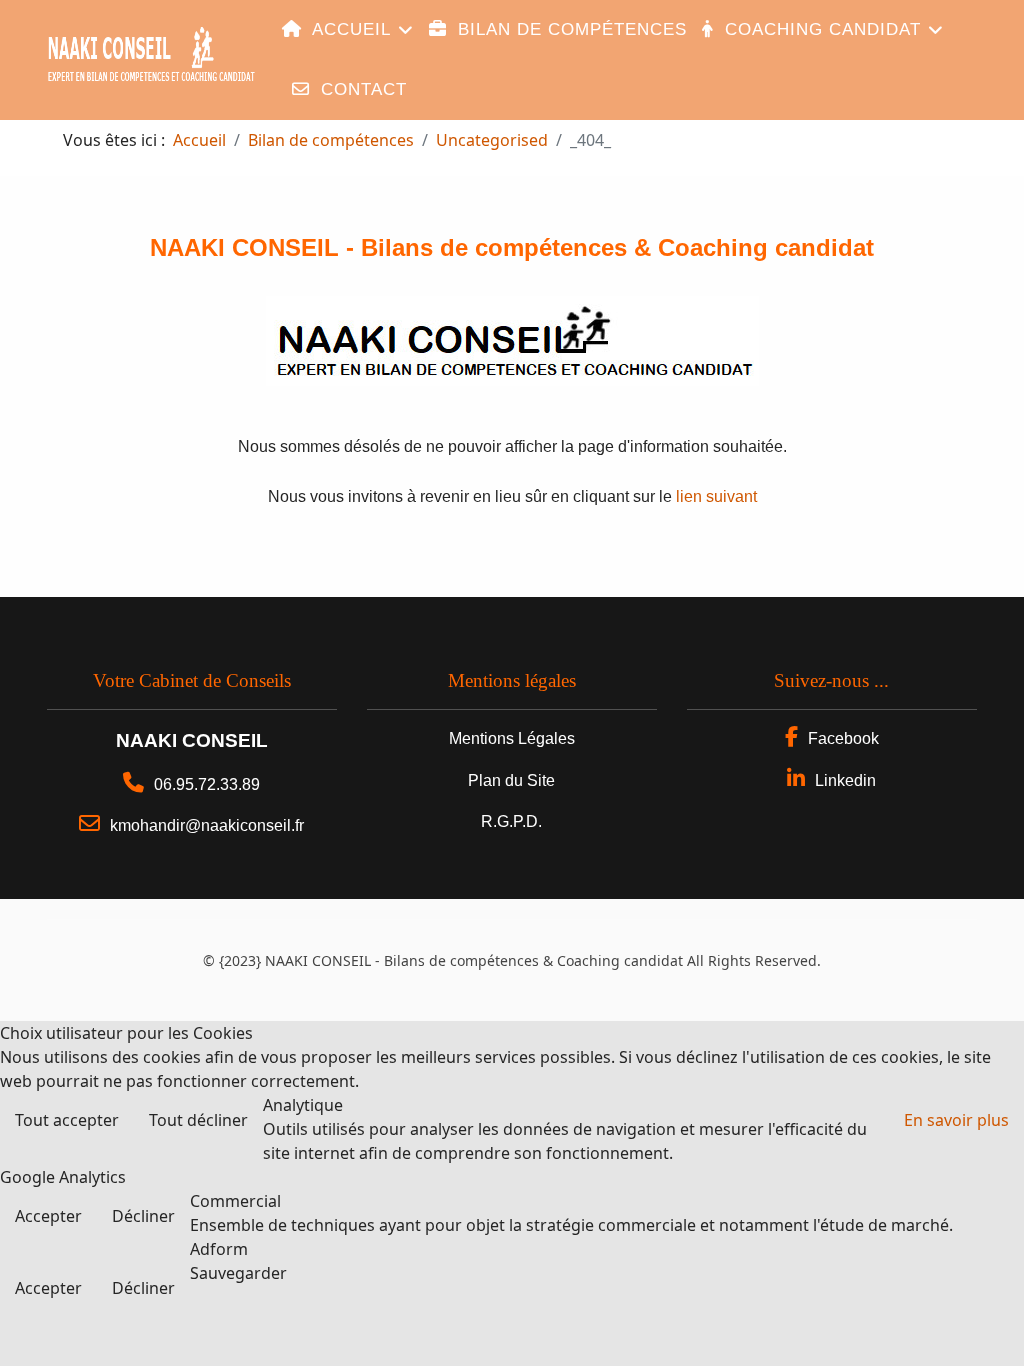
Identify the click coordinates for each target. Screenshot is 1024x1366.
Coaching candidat (820, 29)
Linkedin (845, 780)
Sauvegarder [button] (238, 1273)
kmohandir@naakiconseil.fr (207, 825)
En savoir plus (956, 1120)
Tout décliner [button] (198, 1120)
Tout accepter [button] (67, 1120)
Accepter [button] (48, 1216)
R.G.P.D (509, 821)
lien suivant (716, 496)
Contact (361, 89)
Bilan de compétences (569, 29)
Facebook (843, 738)
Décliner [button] (143, 1216)
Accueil (349, 29)
